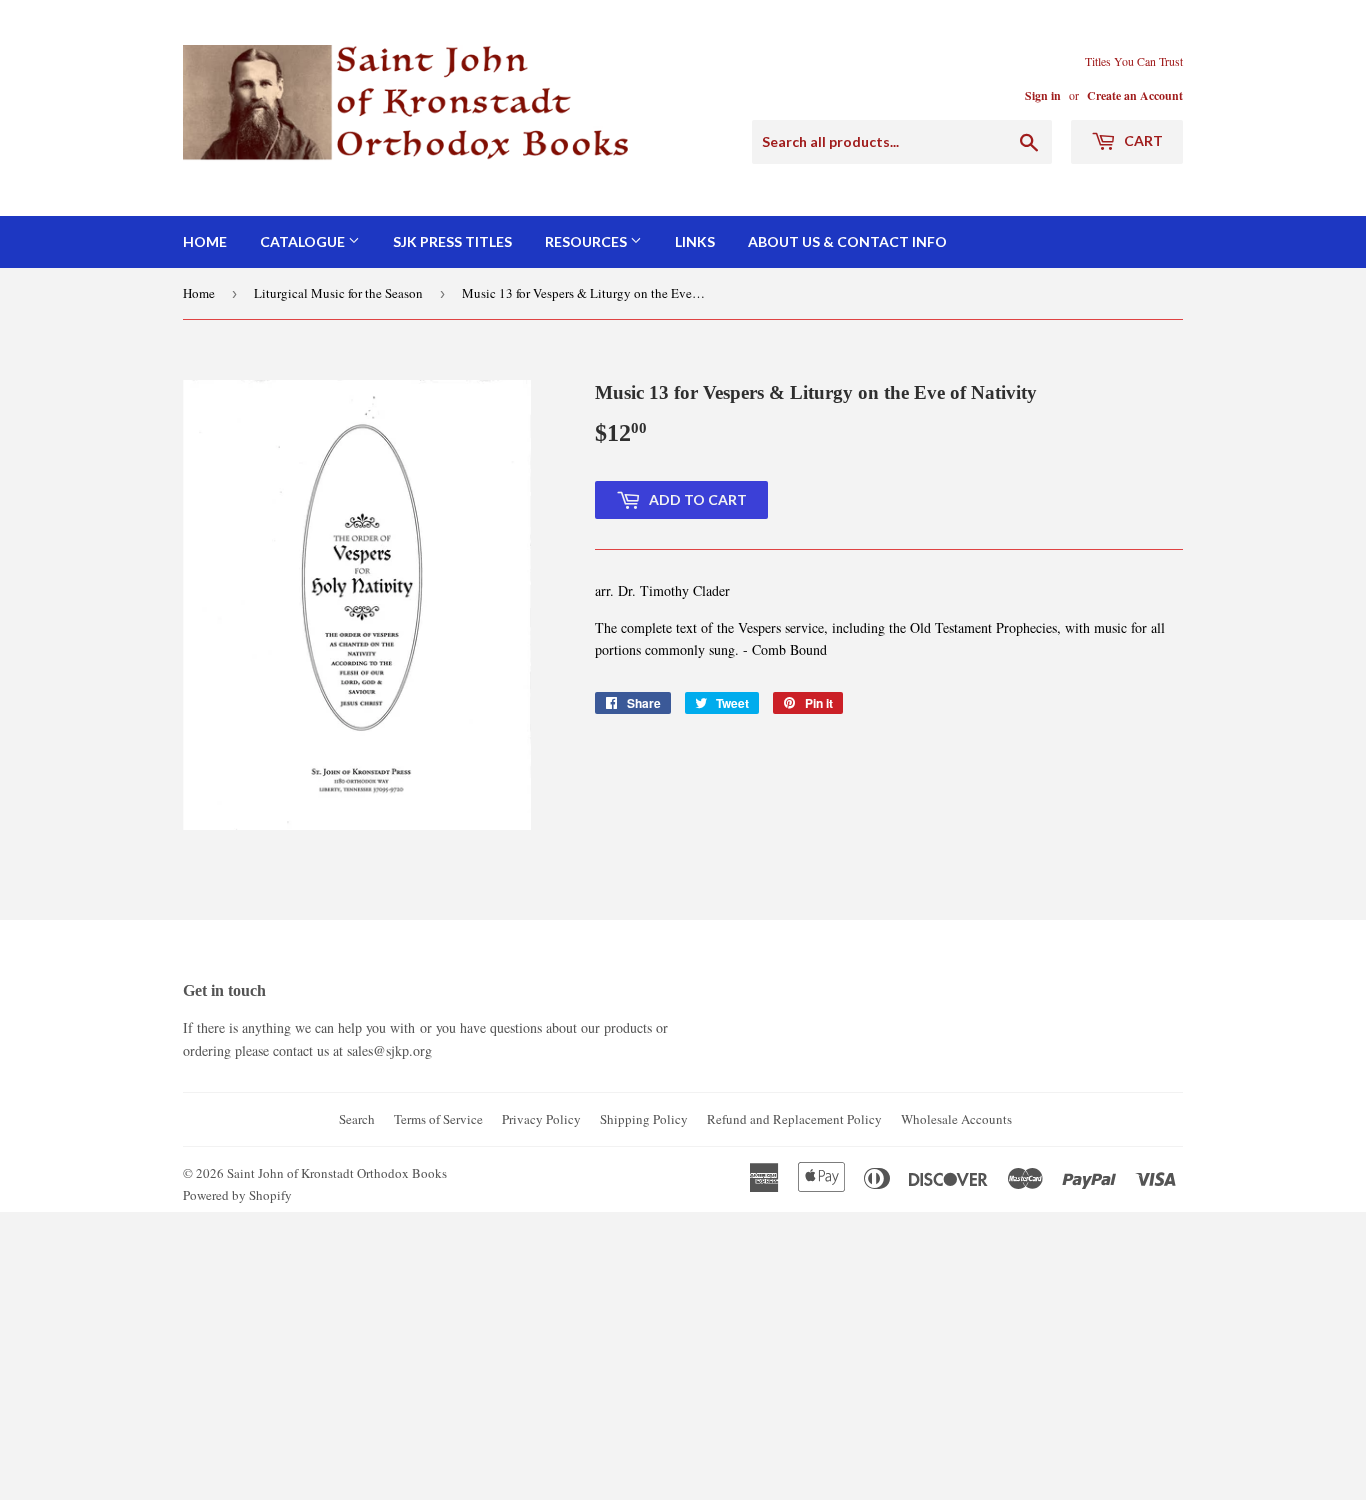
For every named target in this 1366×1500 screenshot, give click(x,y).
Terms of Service (438, 1119)
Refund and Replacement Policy (794, 1119)
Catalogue (304, 241)
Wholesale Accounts (956, 1119)
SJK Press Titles (452, 241)
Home (205, 241)
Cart (1142, 140)
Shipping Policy (644, 1119)
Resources (587, 241)
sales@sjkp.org (389, 1050)
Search (357, 1119)
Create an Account (1135, 95)
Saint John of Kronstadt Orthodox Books (337, 1173)
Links (695, 241)
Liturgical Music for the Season (338, 293)
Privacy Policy (541, 1119)
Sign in (1043, 95)
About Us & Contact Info (847, 241)
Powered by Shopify (237, 1195)
